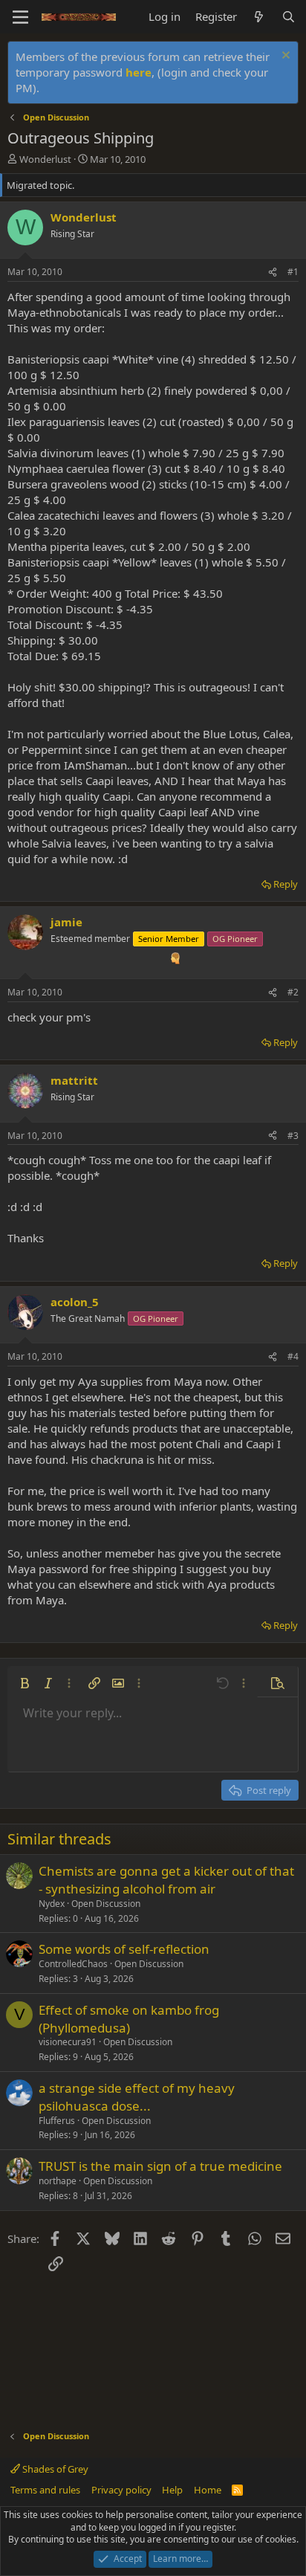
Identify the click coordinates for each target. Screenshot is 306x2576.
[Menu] (20, 17)
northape (58, 2181)
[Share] (273, 272)
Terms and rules (45, 2490)
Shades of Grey (54, 2469)
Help (172, 2490)
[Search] (289, 17)
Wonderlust (45, 159)
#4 (293, 1356)
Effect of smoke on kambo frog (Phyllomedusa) (129, 2019)
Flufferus (57, 2121)
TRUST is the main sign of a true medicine (160, 2166)
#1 (293, 272)
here (139, 72)
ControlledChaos (73, 1964)
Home (208, 2490)
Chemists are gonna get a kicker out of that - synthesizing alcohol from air (166, 1880)
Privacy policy (121, 2490)
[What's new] (259, 17)
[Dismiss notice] (284, 57)
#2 (293, 992)
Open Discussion (106, 1904)
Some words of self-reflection (124, 1949)
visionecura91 (68, 2042)
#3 (293, 1136)
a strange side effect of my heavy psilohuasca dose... (137, 2097)
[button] (25, 1683)
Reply (286, 884)
